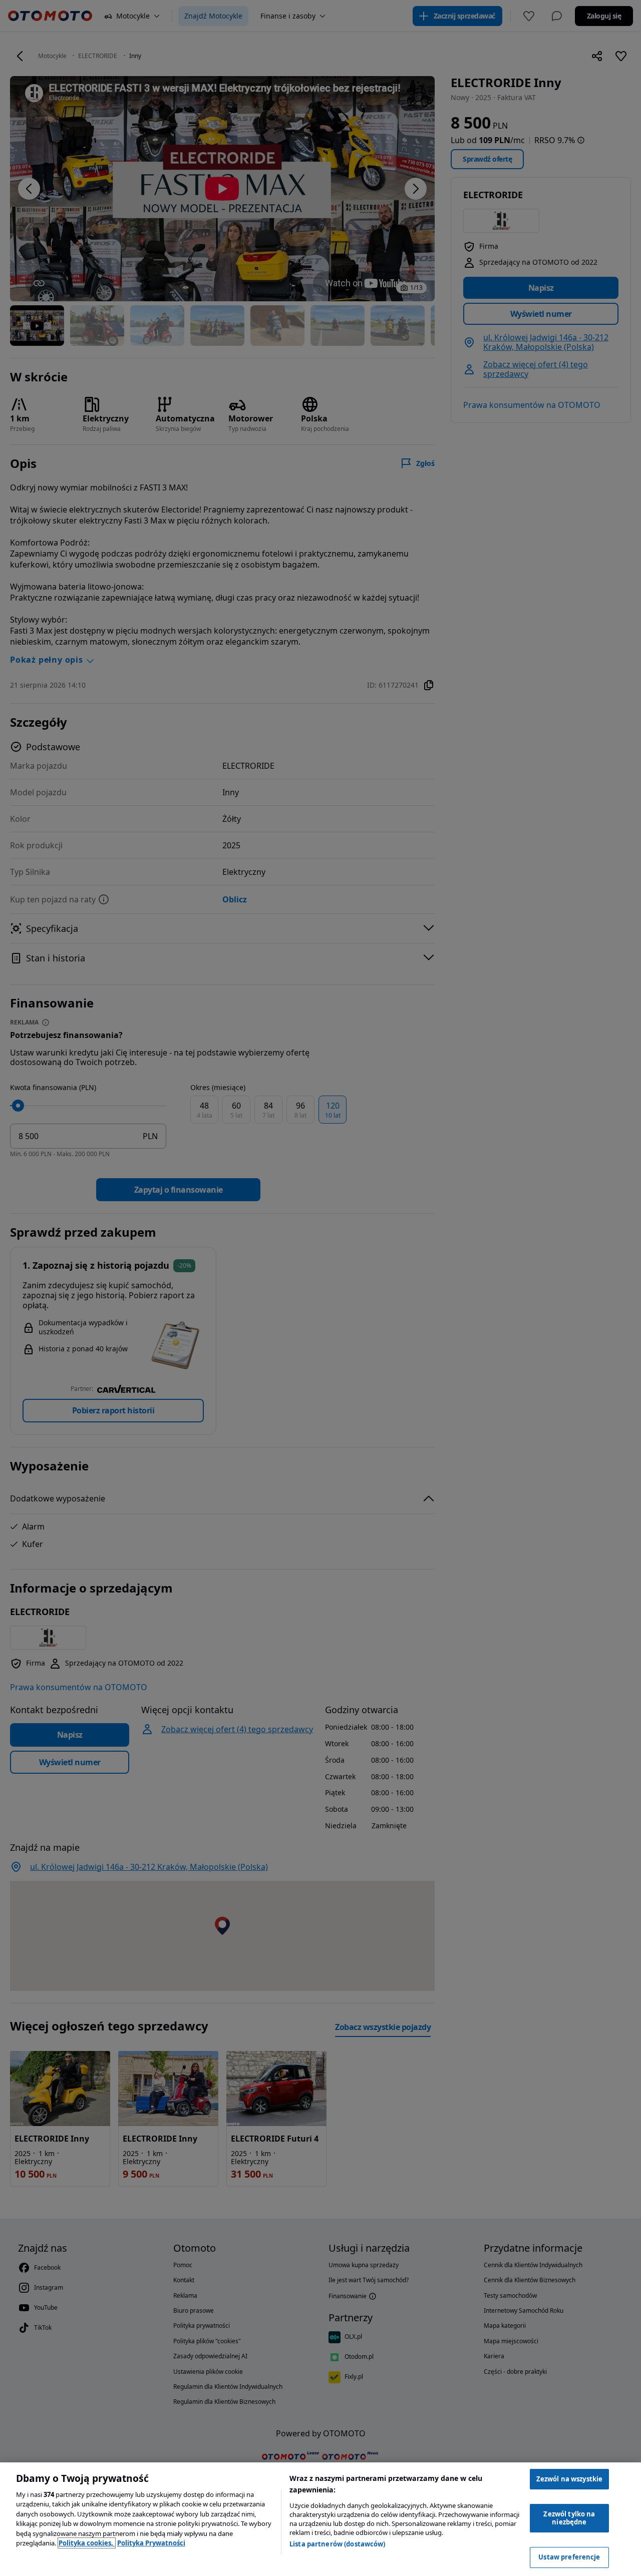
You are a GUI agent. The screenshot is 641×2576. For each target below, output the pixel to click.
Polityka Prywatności (151, 2543)
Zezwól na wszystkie (569, 2479)
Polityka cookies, (87, 2543)
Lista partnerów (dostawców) (338, 2544)
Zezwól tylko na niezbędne (569, 2518)
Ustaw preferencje (569, 2557)
